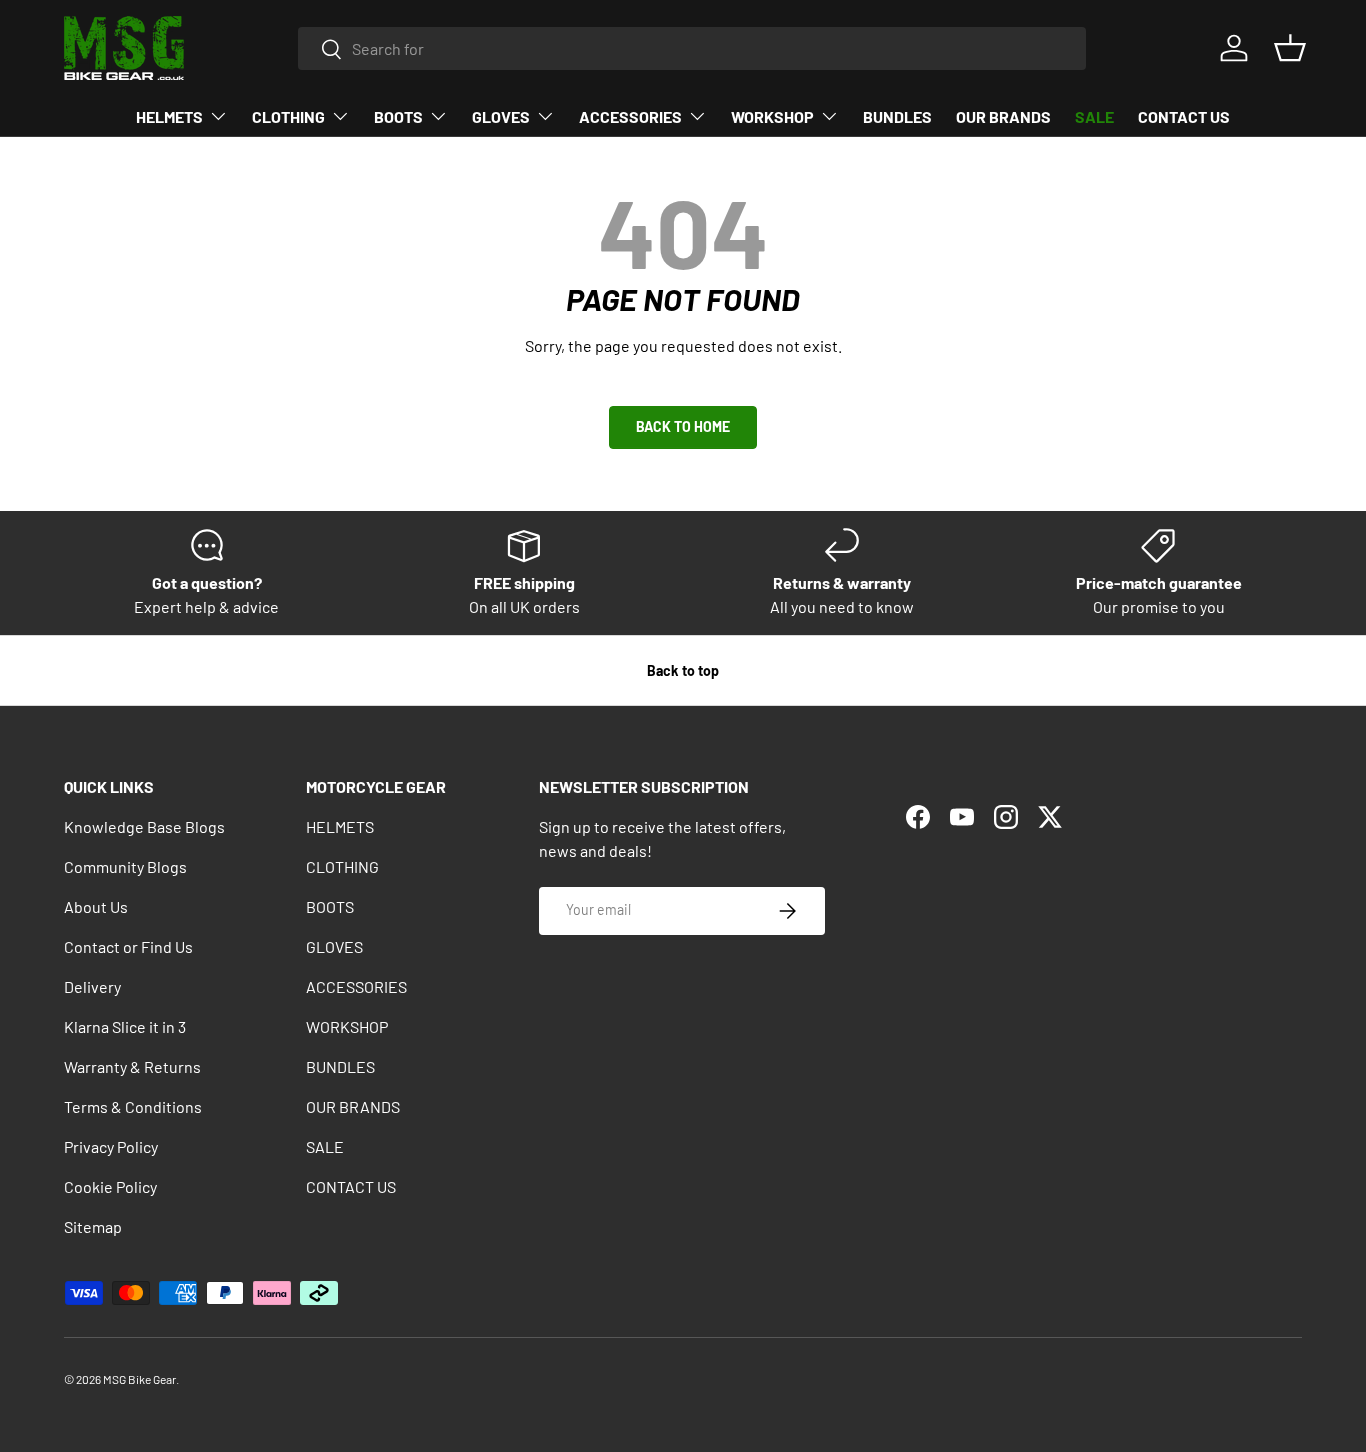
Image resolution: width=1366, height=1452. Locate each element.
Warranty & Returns (132, 1066)
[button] (1290, 48)
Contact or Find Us (128, 946)
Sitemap (93, 1226)
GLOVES (501, 116)
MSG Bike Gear (139, 1379)
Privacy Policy (111, 1146)
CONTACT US (1184, 116)
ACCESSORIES (630, 116)
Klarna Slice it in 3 (125, 1026)
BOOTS (398, 116)
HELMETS (169, 116)
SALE (1094, 116)
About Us (96, 906)
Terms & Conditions (133, 1106)
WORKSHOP (772, 116)
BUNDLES (897, 116)
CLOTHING (288, 116)
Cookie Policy (110, 1186)
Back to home (683, 426)
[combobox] (692, 48)
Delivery (92, 986)
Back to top (683, 670)
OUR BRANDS (1003, 116)
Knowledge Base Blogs (144, 826)
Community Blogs (125, 866)
